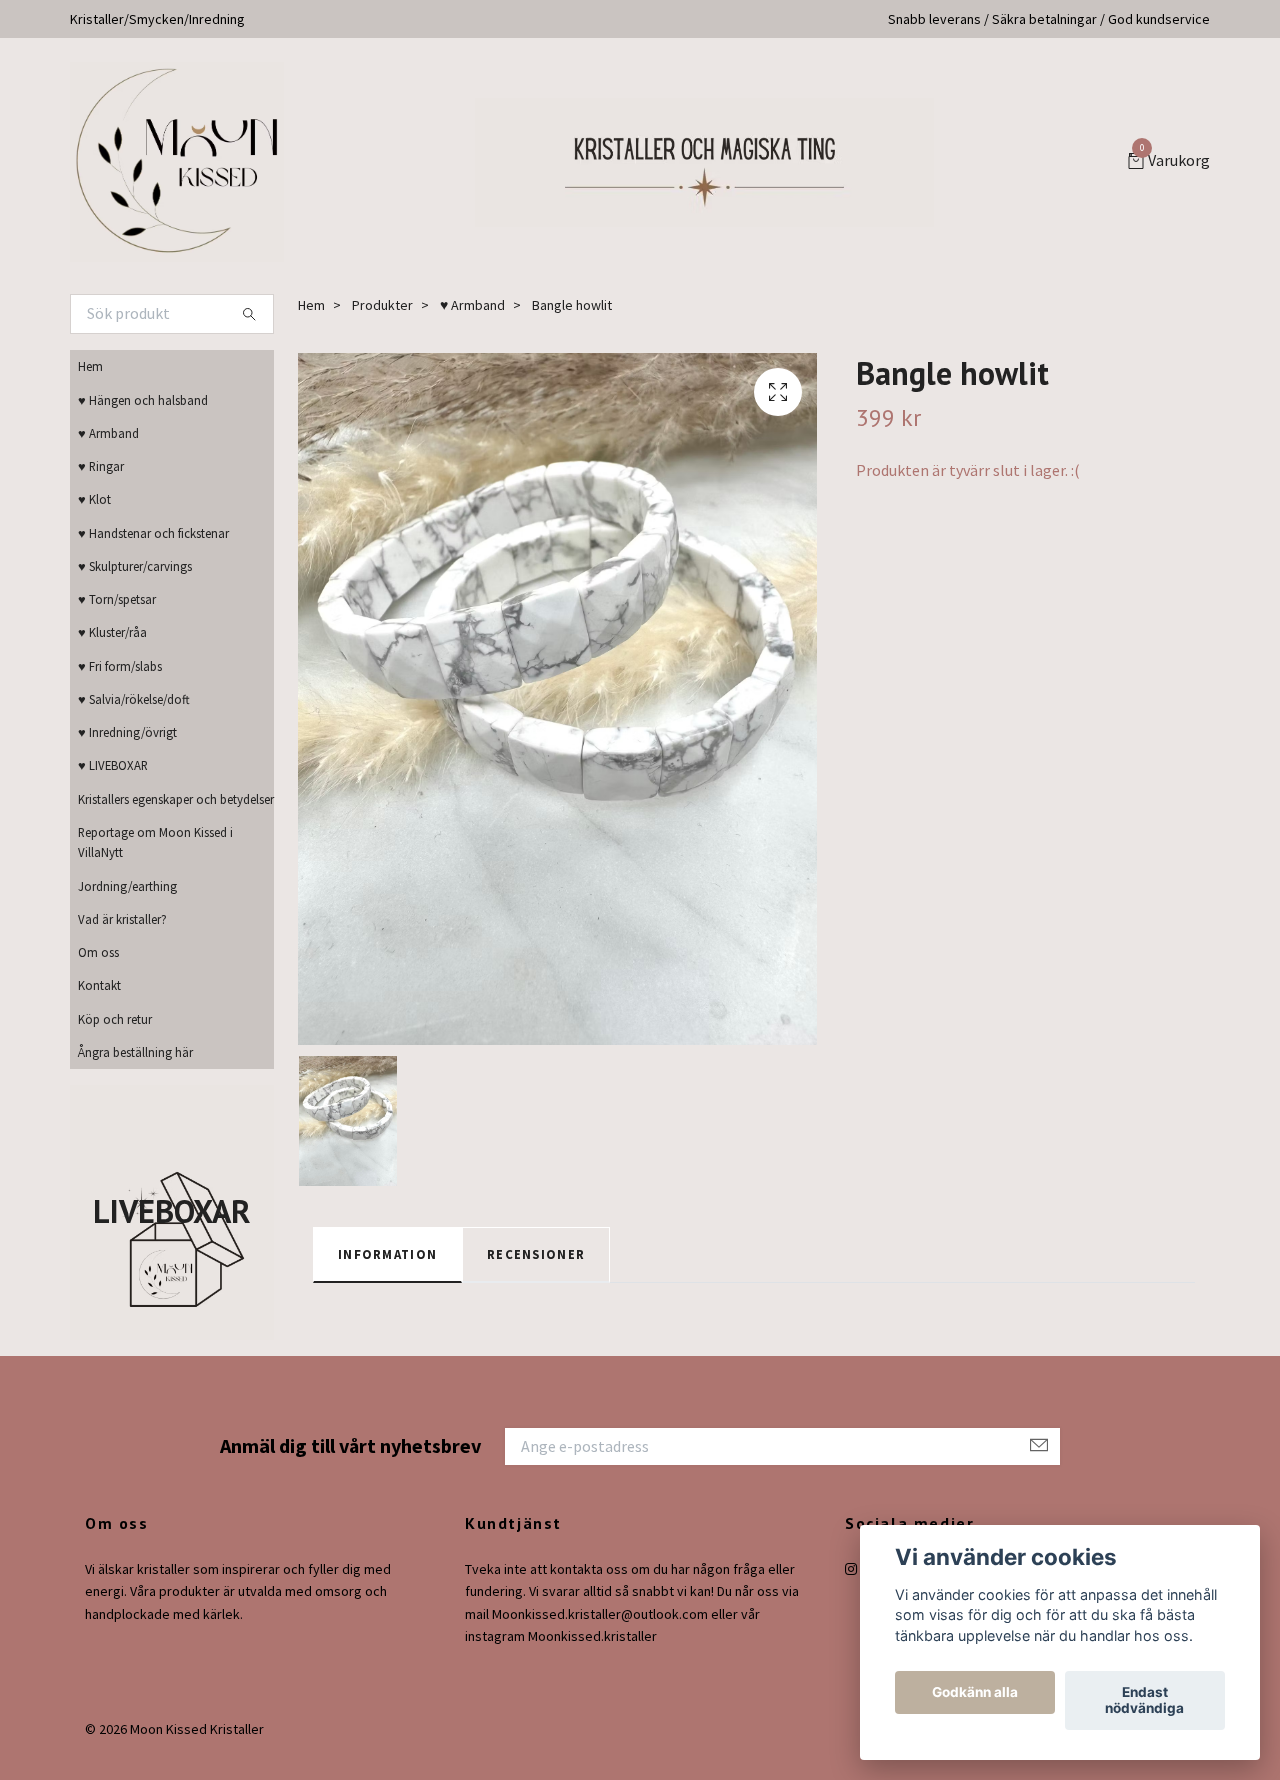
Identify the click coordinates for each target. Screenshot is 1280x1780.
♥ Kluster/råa (112, 632)
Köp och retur (115, 1019)
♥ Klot (94, 499)
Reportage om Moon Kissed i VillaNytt (155, 842)
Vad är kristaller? (122, 919)
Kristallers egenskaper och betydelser (176, 799)
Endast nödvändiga (1144, 1701)
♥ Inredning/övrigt (127, 732)
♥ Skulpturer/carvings (135, 566)
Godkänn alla (975, 1693)
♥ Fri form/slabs (120, 666)
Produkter (382, 305)
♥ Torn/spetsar (117, 599)
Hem (90, 366)
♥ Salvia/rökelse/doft (134, 699)
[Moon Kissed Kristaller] (177, 162)
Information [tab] (387, 1254)
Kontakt (99, 985)
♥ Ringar (101, 466)
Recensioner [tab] (536, 1254)
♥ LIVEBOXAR (113, 765)
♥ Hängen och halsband (143, 400)
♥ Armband (108, 433)
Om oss (98, 952)
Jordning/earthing (127, 886)
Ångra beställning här (135, 1052)
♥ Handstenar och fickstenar (153, 533)
